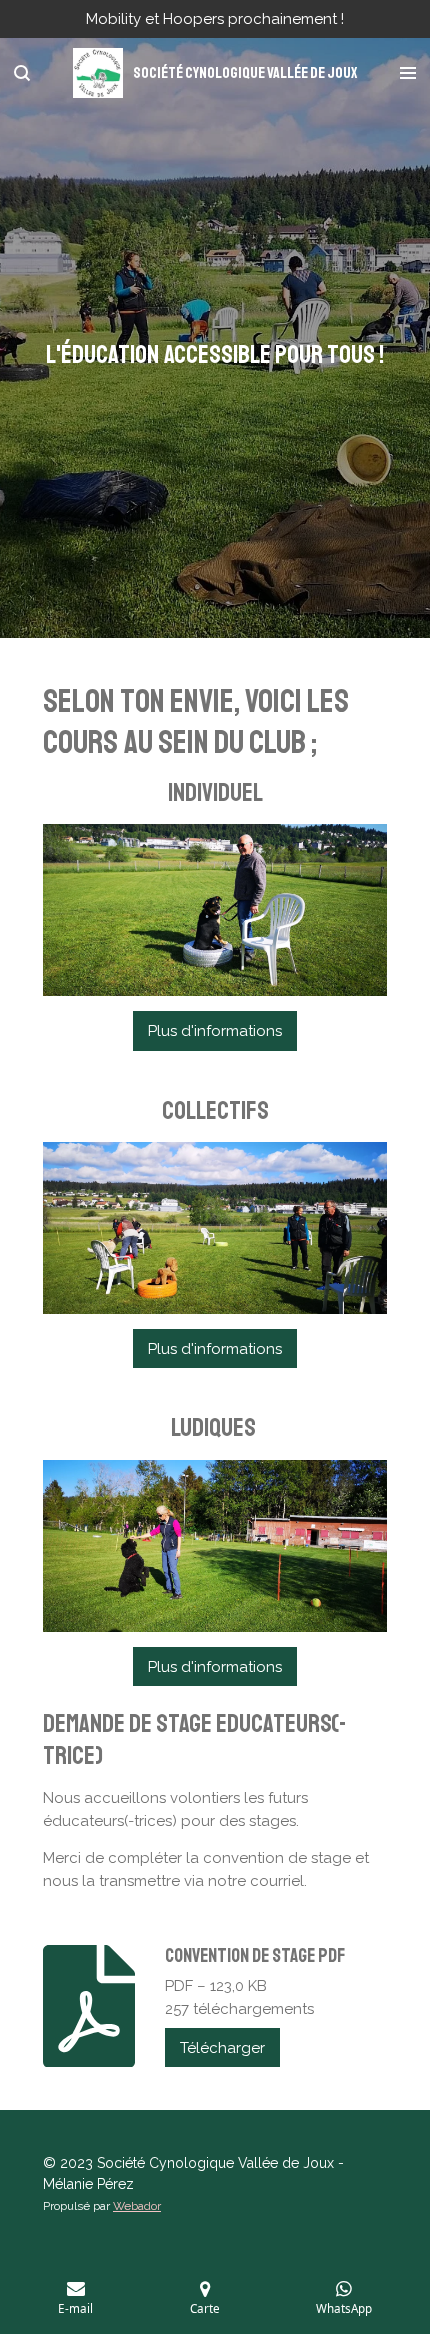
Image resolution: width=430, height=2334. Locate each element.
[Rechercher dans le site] (22, 73)
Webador (137, 2206)
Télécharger (222, 2048)
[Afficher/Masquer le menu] (408, 73)
